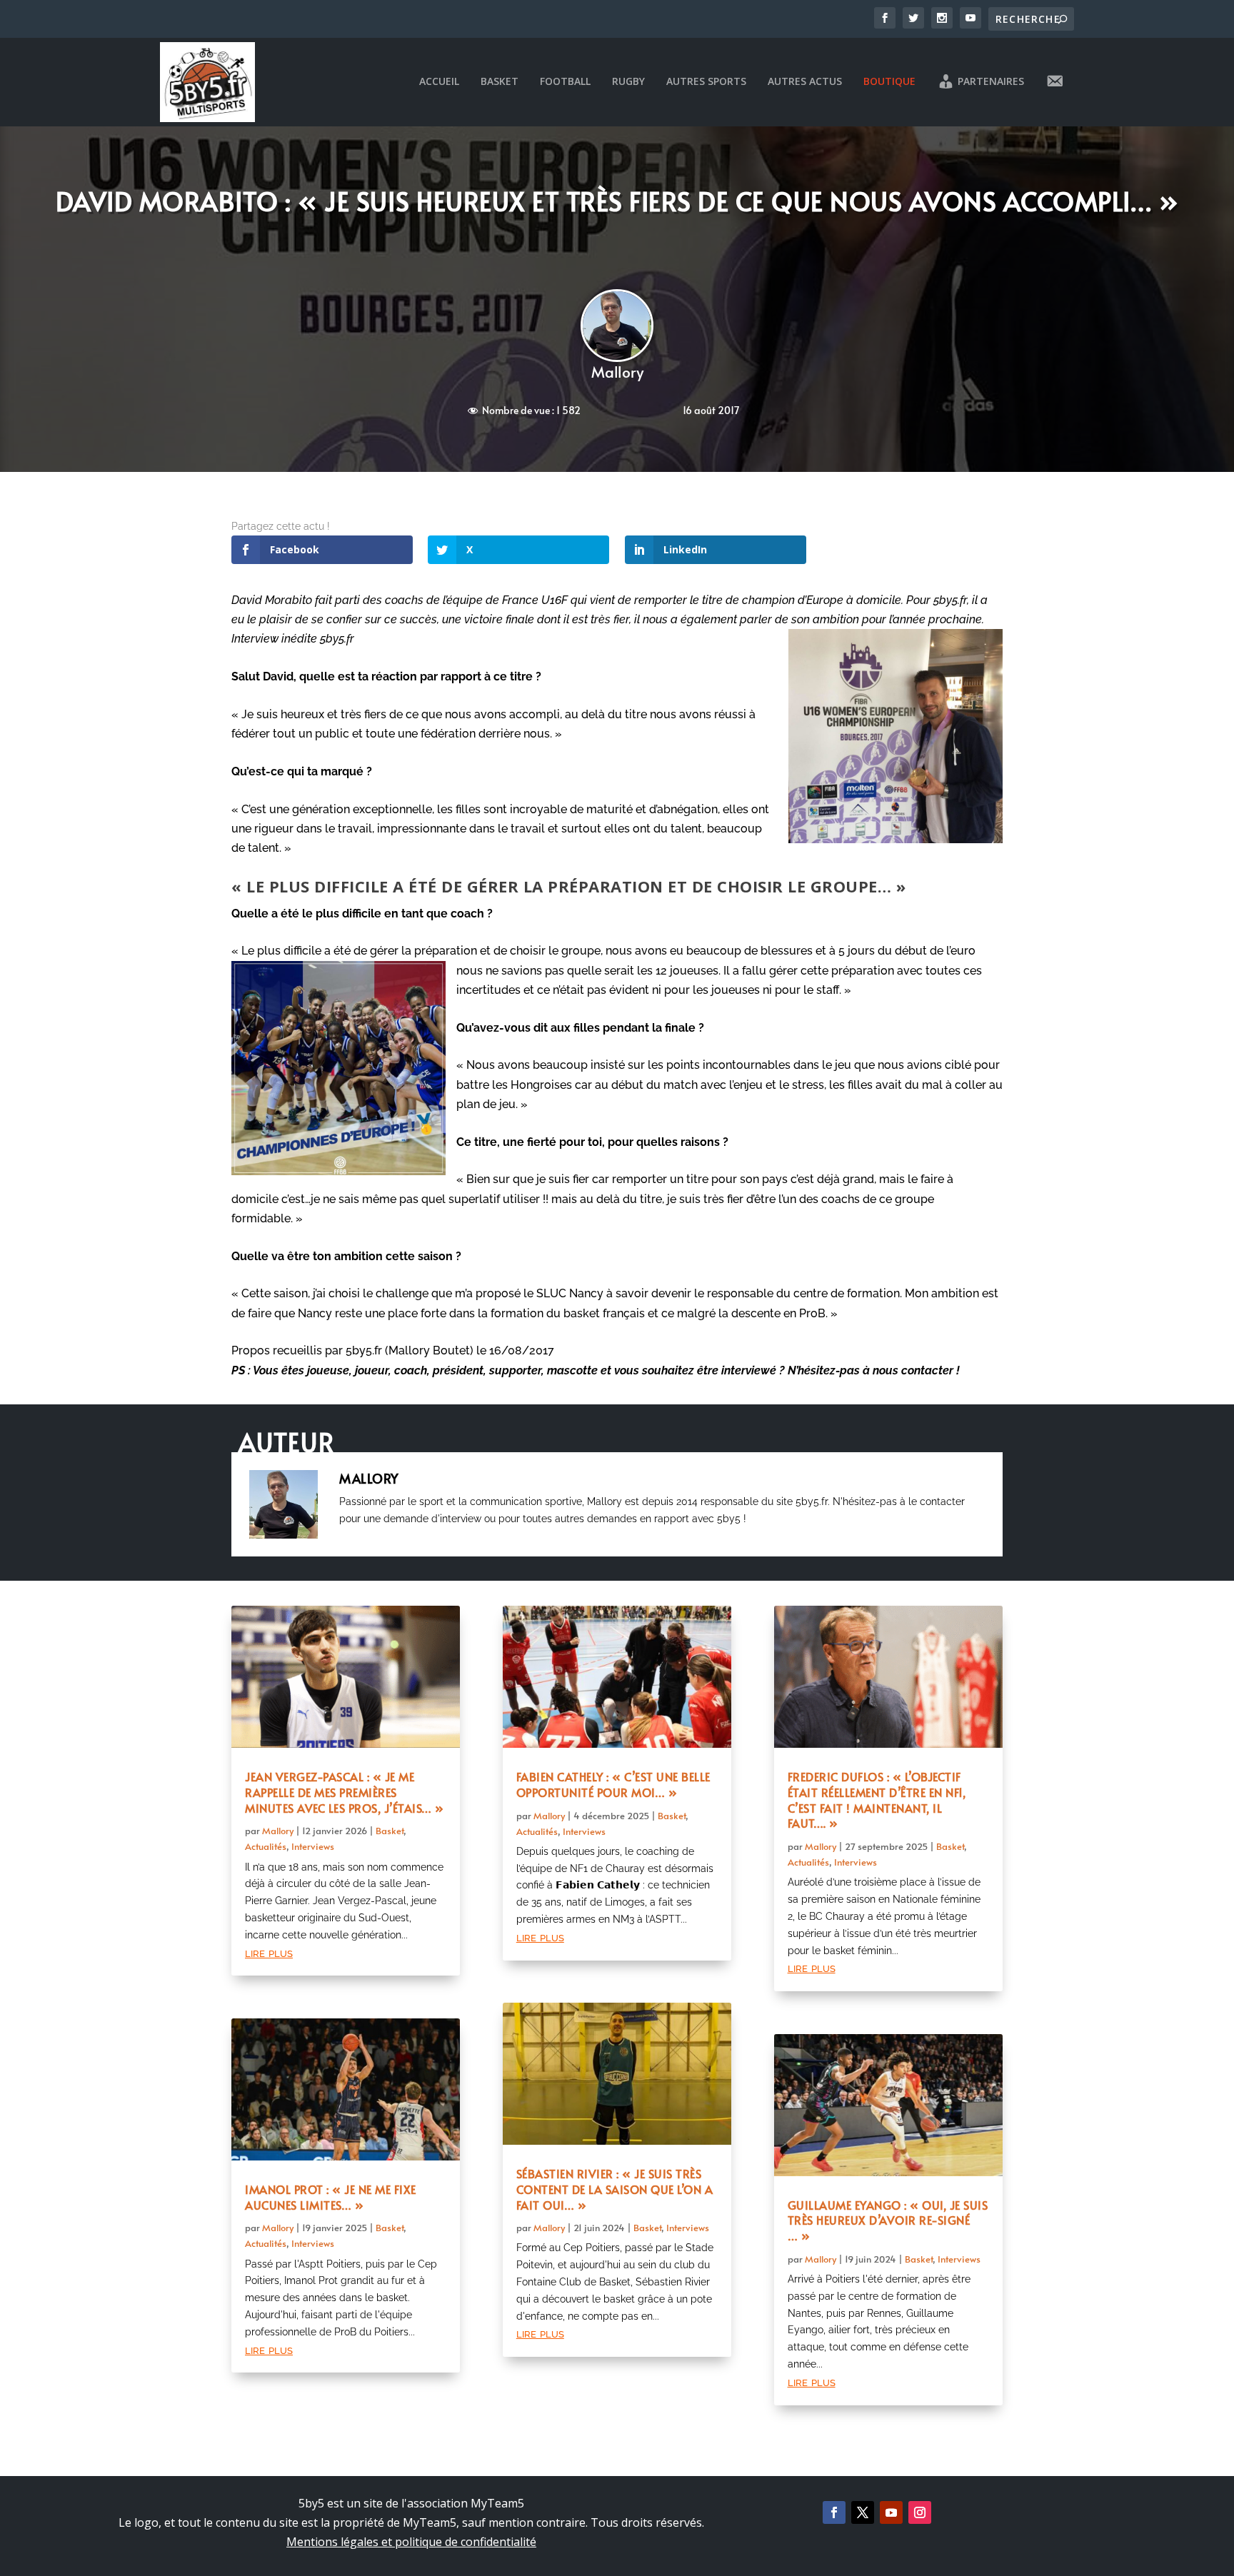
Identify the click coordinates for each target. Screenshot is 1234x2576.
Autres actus (805, 82)
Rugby (628, 82)
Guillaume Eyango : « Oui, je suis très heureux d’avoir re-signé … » (888, 2220)
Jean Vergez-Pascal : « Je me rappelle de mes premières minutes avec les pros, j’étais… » (345, 1792)
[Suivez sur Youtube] (891, 2512)
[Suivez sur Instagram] (920, 2512)
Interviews (313, 1846)
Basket (500, 82)
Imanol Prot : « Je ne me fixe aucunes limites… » (331, 2197)
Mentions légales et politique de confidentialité (411, 2542)
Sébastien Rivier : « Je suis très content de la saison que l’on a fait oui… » (615, 2189)
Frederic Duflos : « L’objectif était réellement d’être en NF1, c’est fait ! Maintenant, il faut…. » (877, 1800)
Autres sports (706, 82)
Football (565, 82)
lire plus (269, 1952)
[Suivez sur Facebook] (834, 2512)
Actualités (266, 1846)
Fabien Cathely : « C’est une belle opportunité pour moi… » (613, 1784)
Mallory (617, 372)
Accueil (439, 82)
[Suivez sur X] (863, 2512)
